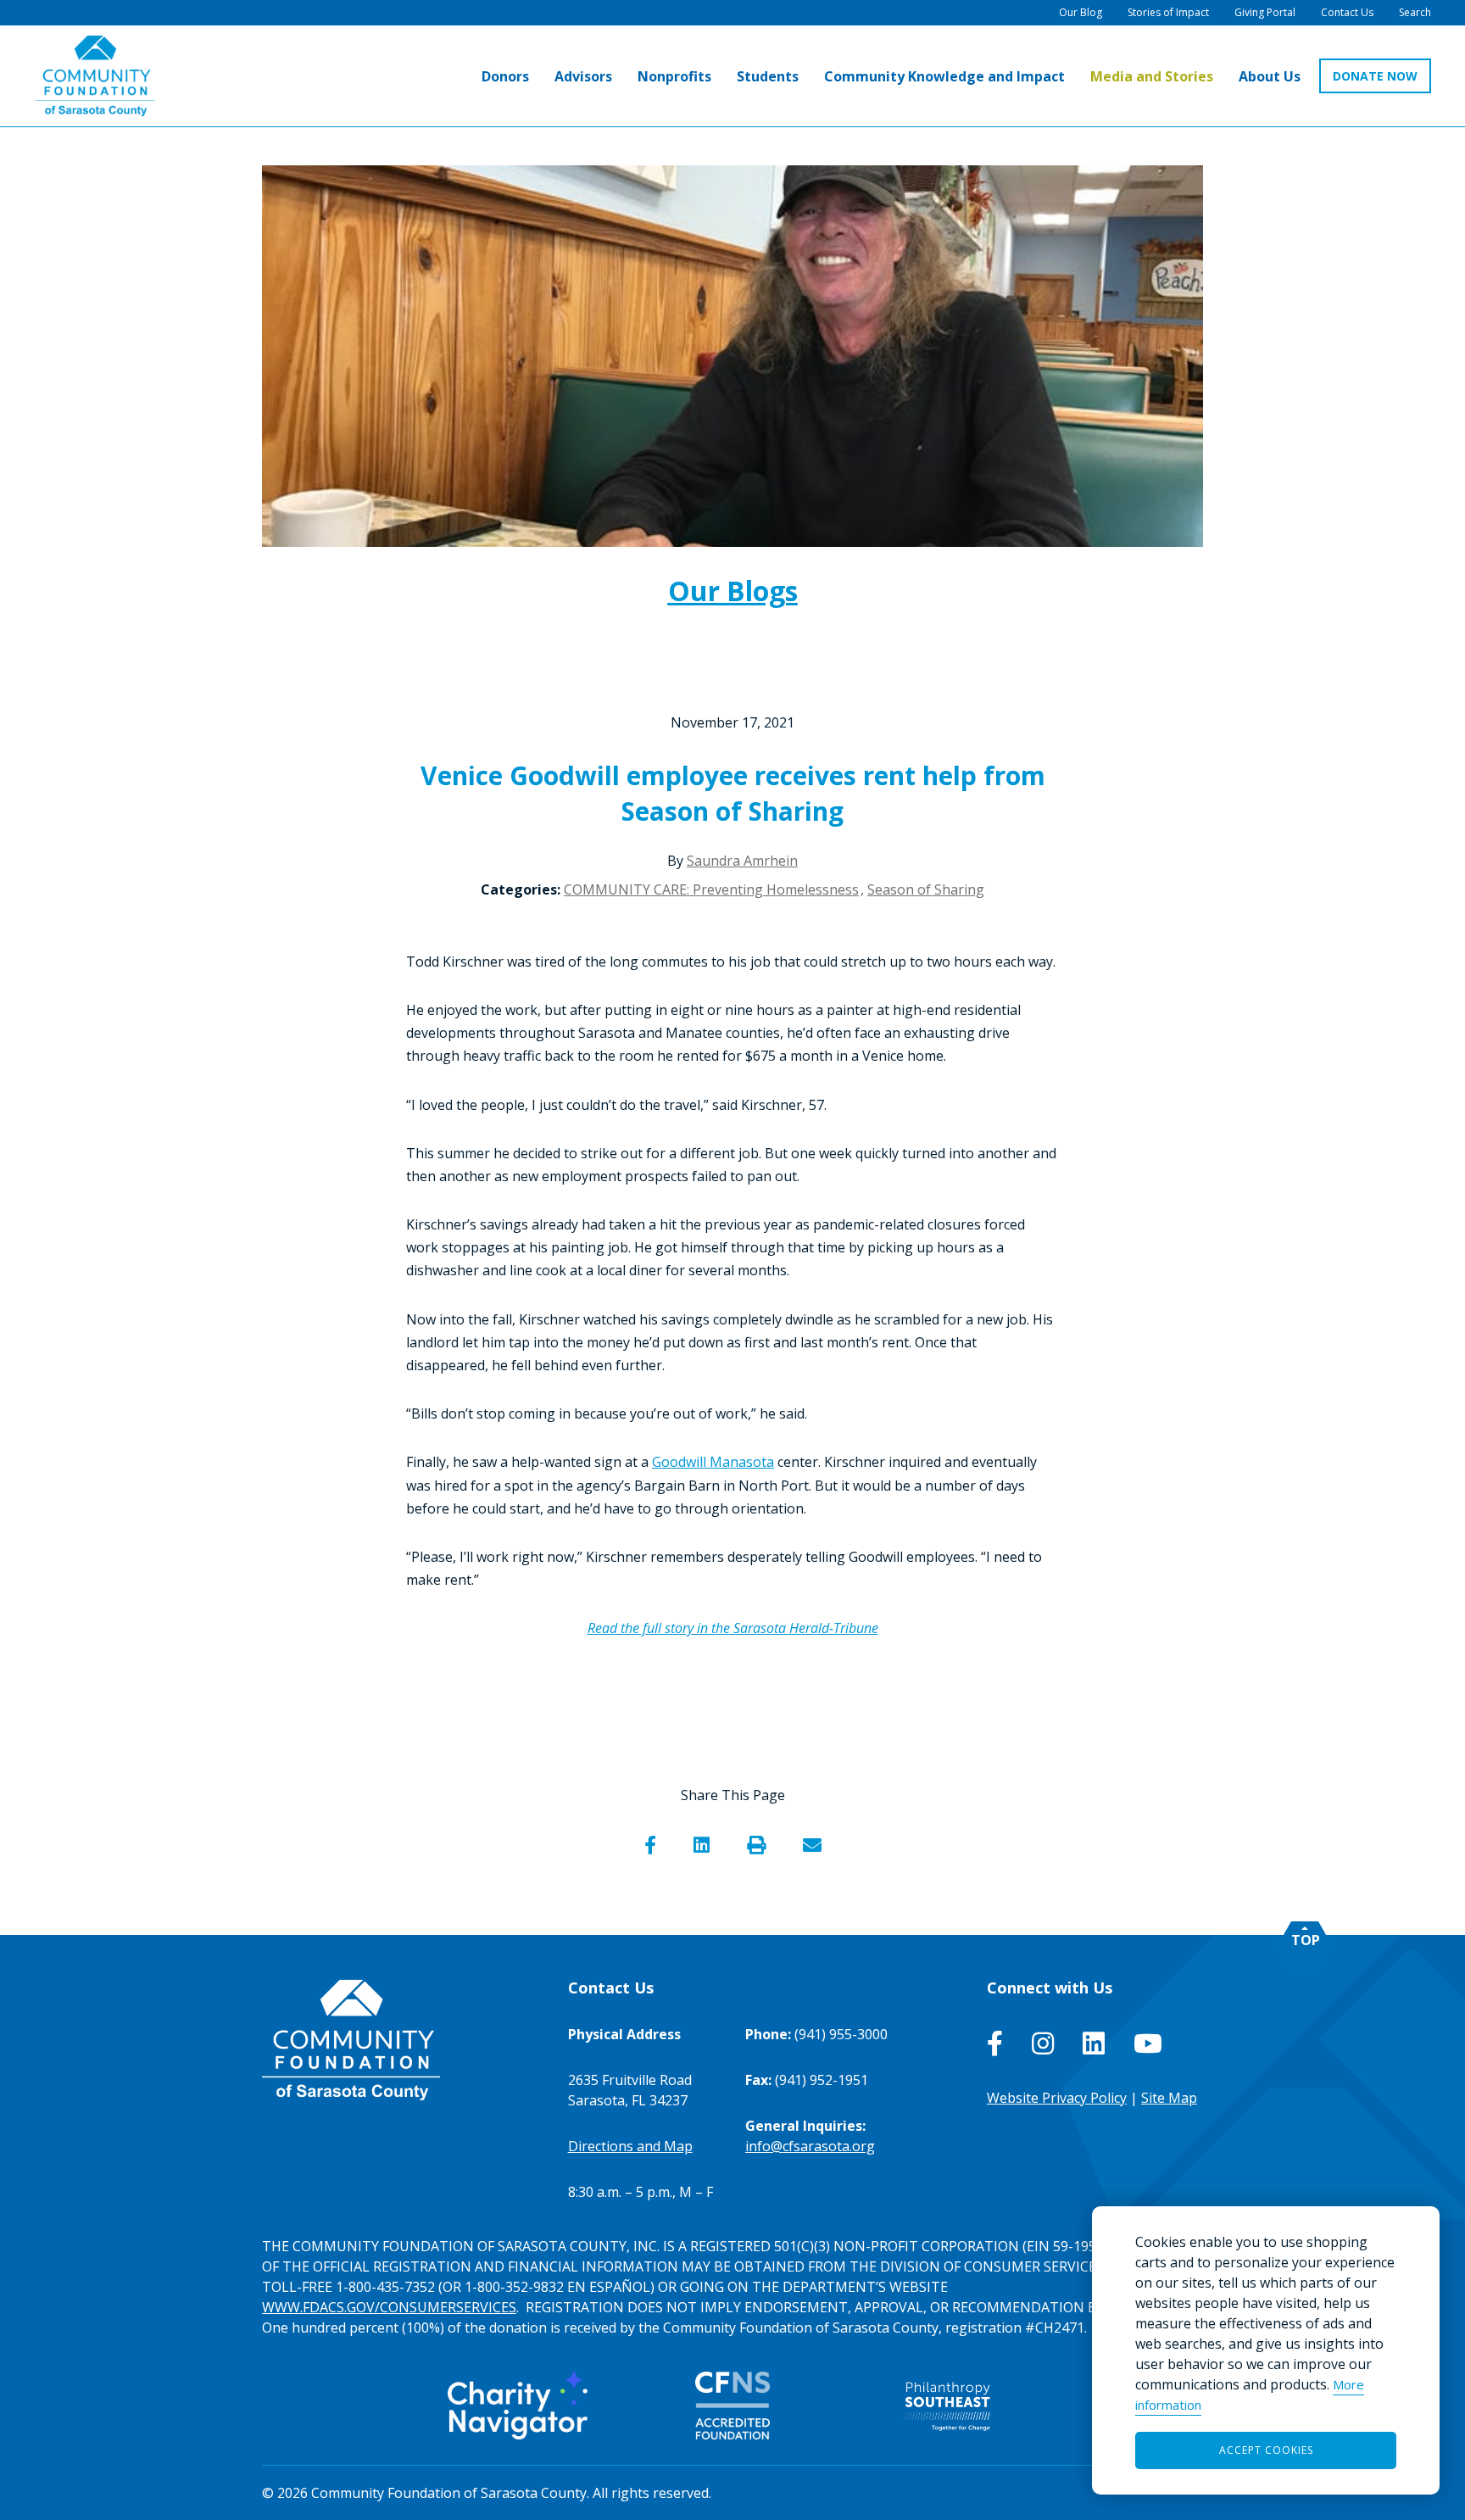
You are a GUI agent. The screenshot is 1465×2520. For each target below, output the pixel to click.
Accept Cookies (1266, 2450)
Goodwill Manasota (713, 1462)
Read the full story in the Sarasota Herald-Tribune (733, 1628)
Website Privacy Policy (1057, 2098)
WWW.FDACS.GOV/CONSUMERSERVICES (389, 2307)
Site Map (1169, 2098)
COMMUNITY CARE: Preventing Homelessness (711, 889)
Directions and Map (630, 2146)
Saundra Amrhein (742, 861)
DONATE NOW (1375, 76)
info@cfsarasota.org (810, 2146)
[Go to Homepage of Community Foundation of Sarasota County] (95, 76)
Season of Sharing (926, 889)
